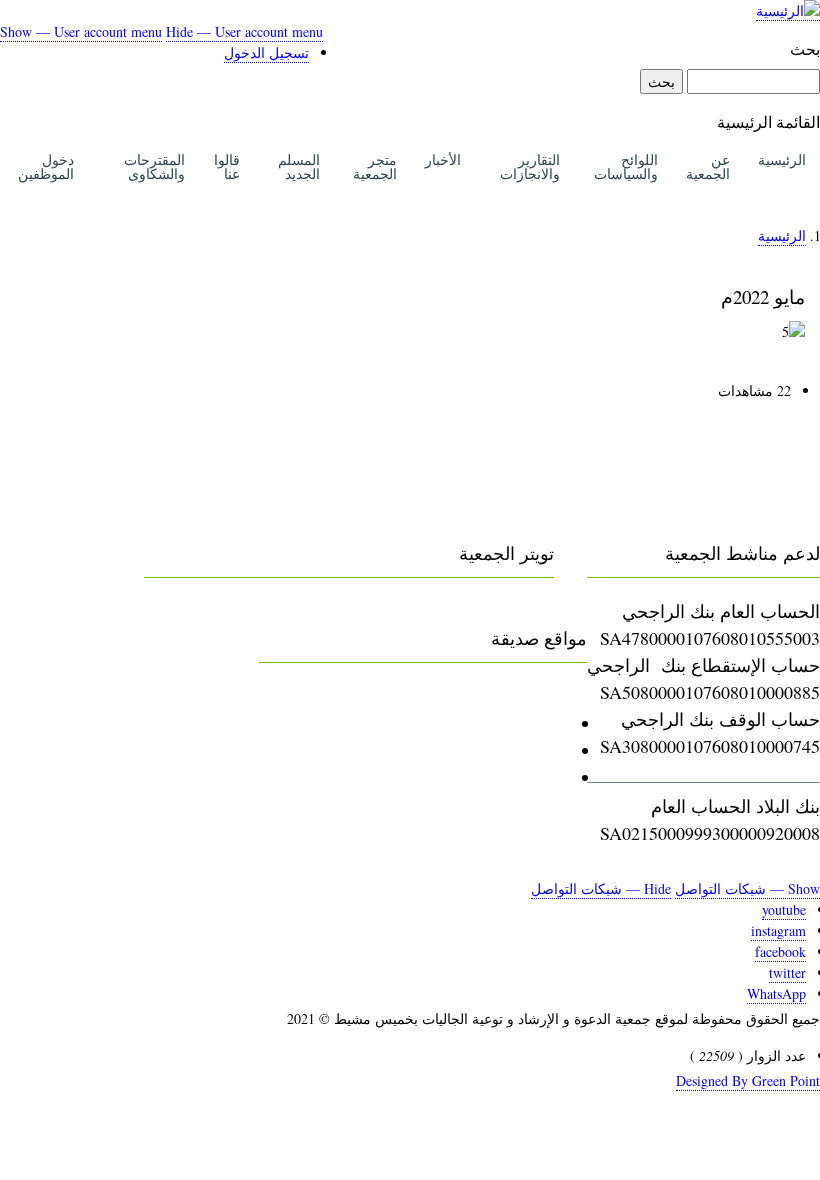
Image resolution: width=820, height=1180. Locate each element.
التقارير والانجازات (530, 166)
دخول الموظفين (46, 166)
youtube (784, 909)
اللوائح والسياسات (626, 166)
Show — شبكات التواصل (747, 888)
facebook (780, 951)
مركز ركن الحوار (506, 723)
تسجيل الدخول (266, 52)
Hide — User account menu (244, 31)
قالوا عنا (227, 166)
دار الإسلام (529, 750)
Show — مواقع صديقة (505, 696)
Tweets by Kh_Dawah (475, 611)
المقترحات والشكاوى (154, 166)
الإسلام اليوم (523, 777)
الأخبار (443, 159)
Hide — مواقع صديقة (338, 696)
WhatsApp (776, 993)
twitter (787, 972)
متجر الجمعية (375, 166)
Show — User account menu (81, 31)
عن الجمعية (708, 166)
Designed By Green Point (748, 1080)
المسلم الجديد (299, 166)
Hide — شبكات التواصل (601, 888)
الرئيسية (782, 159)
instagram (778, 930)
